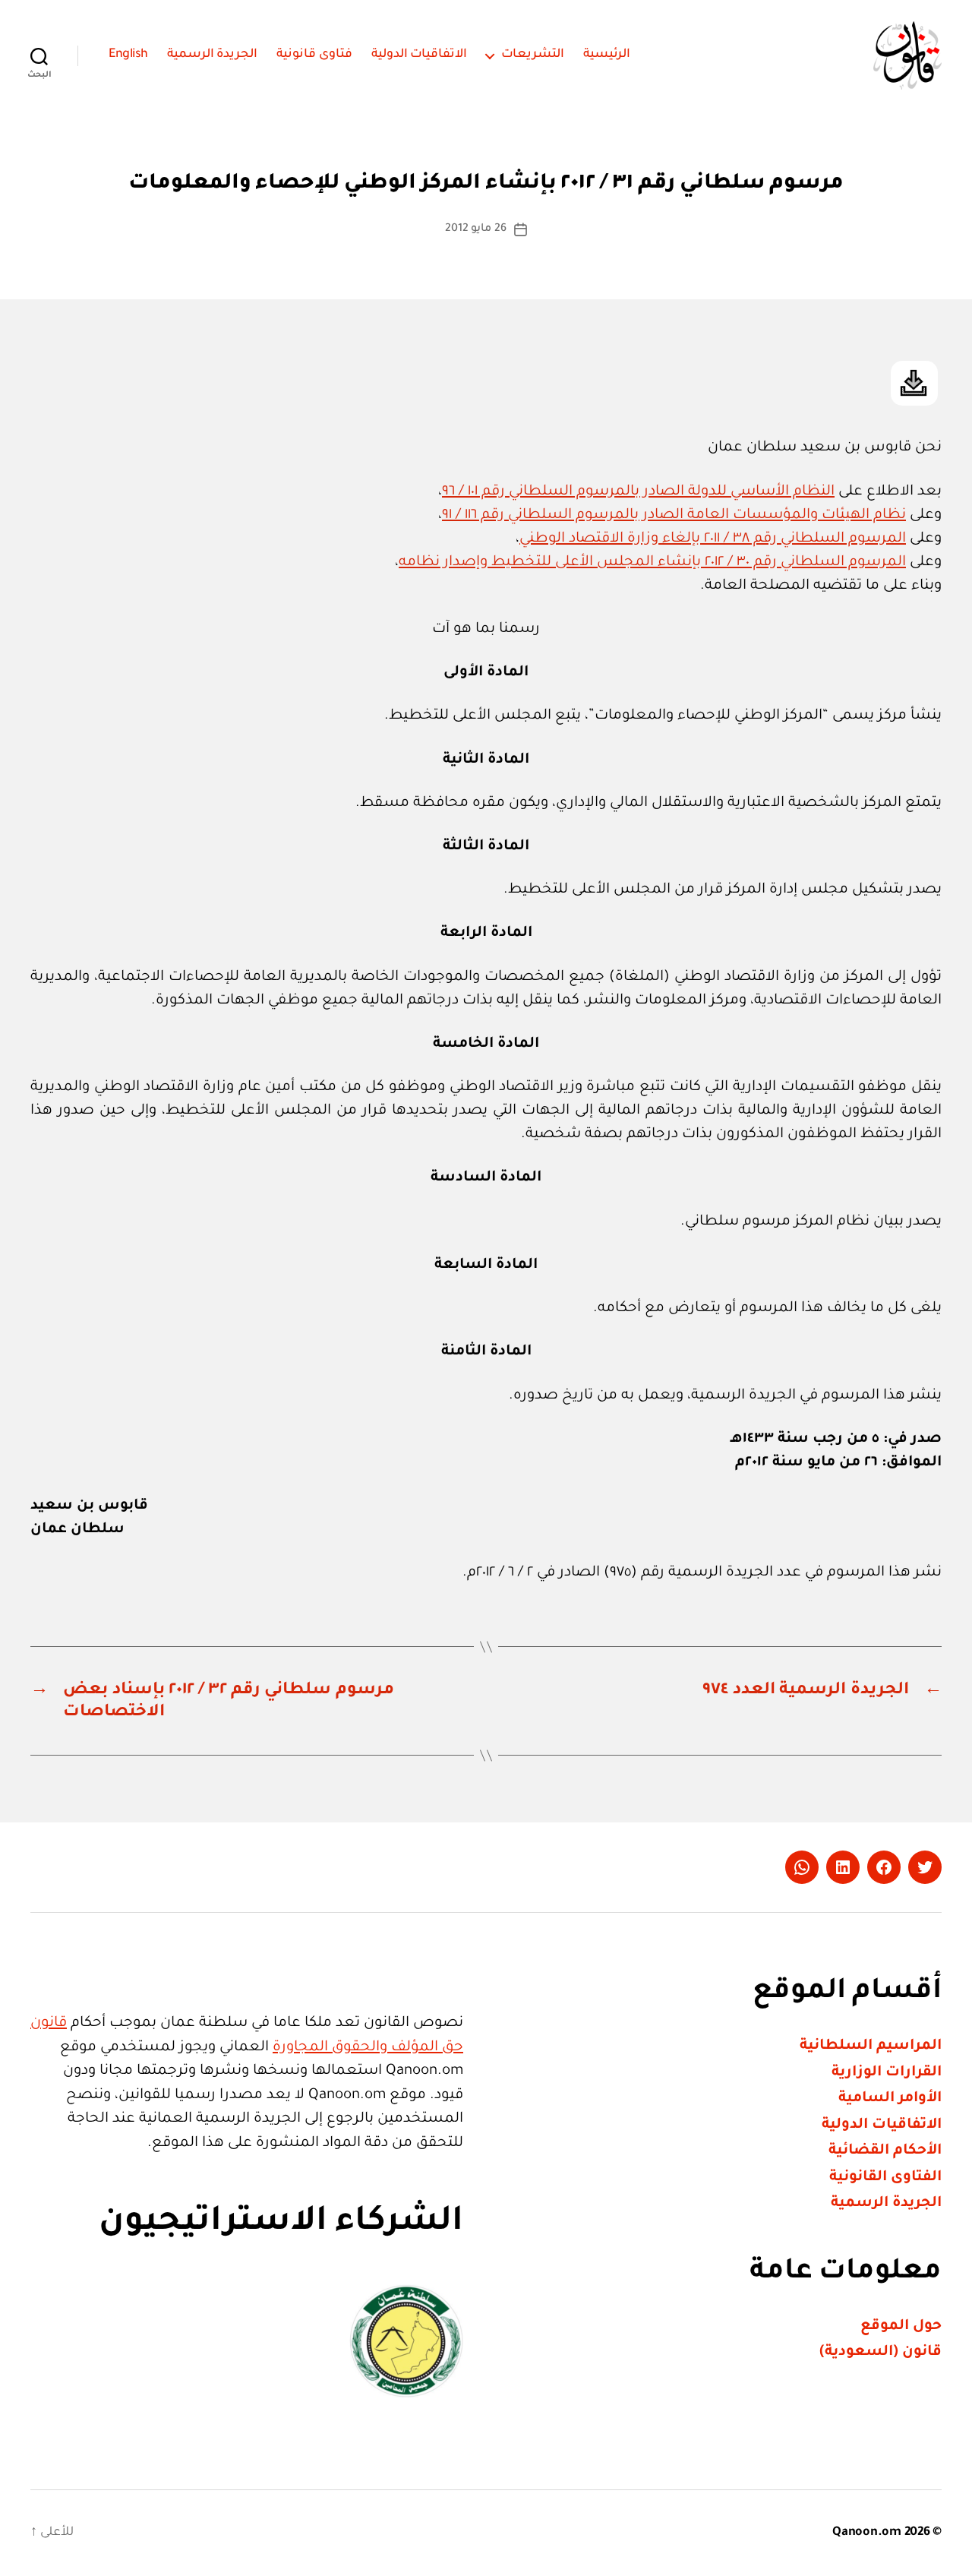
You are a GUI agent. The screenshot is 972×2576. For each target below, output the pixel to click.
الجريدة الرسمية (213, 55)
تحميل (914, 383)
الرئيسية (607, 55)
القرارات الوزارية (887, 2073)
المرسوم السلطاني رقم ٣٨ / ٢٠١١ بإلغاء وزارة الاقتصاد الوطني (713, 539)
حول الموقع (901, 2326)
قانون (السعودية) (880, 2352)
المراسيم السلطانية (871, 2046)
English (128, 55)
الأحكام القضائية (885, 2151)
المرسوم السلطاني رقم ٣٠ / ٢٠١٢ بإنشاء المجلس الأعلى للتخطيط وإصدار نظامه (652, 563)
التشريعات (533, 55)
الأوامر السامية (890, 2099)
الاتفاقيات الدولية (420, 55)
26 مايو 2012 (476, 229)
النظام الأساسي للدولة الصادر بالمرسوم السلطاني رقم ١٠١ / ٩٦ (638, 492)
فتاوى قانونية (314, 55)
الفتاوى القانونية (885, 2178)
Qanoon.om (867, 2533)
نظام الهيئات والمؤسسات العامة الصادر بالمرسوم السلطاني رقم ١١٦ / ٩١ (674, 515)
